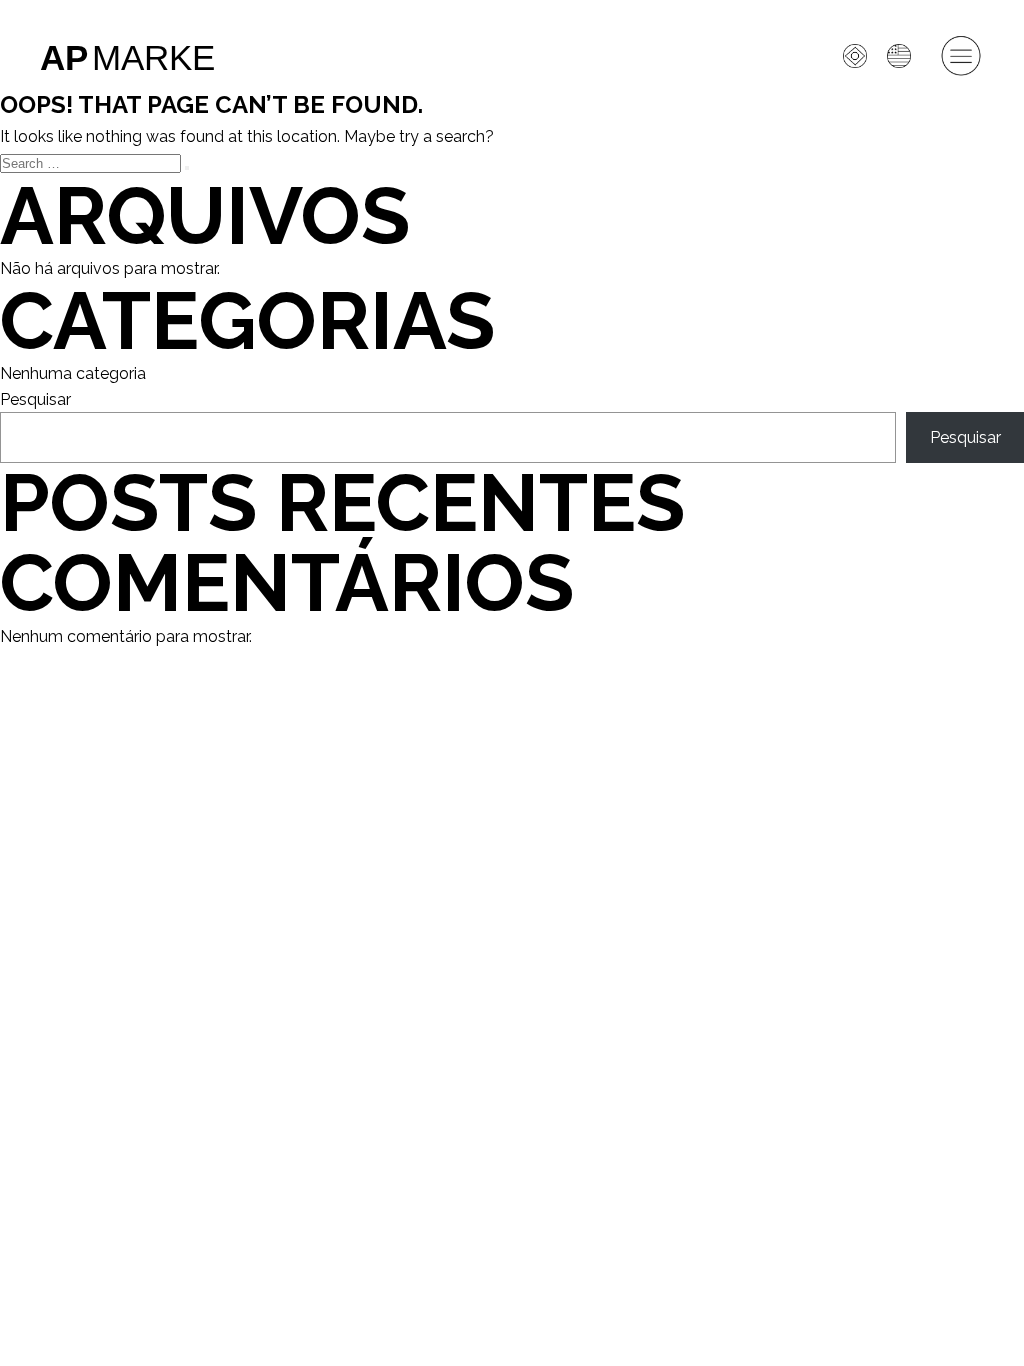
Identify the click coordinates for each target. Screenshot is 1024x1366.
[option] (904, 56)
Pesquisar (35, 399)
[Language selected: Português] (853, 701)
